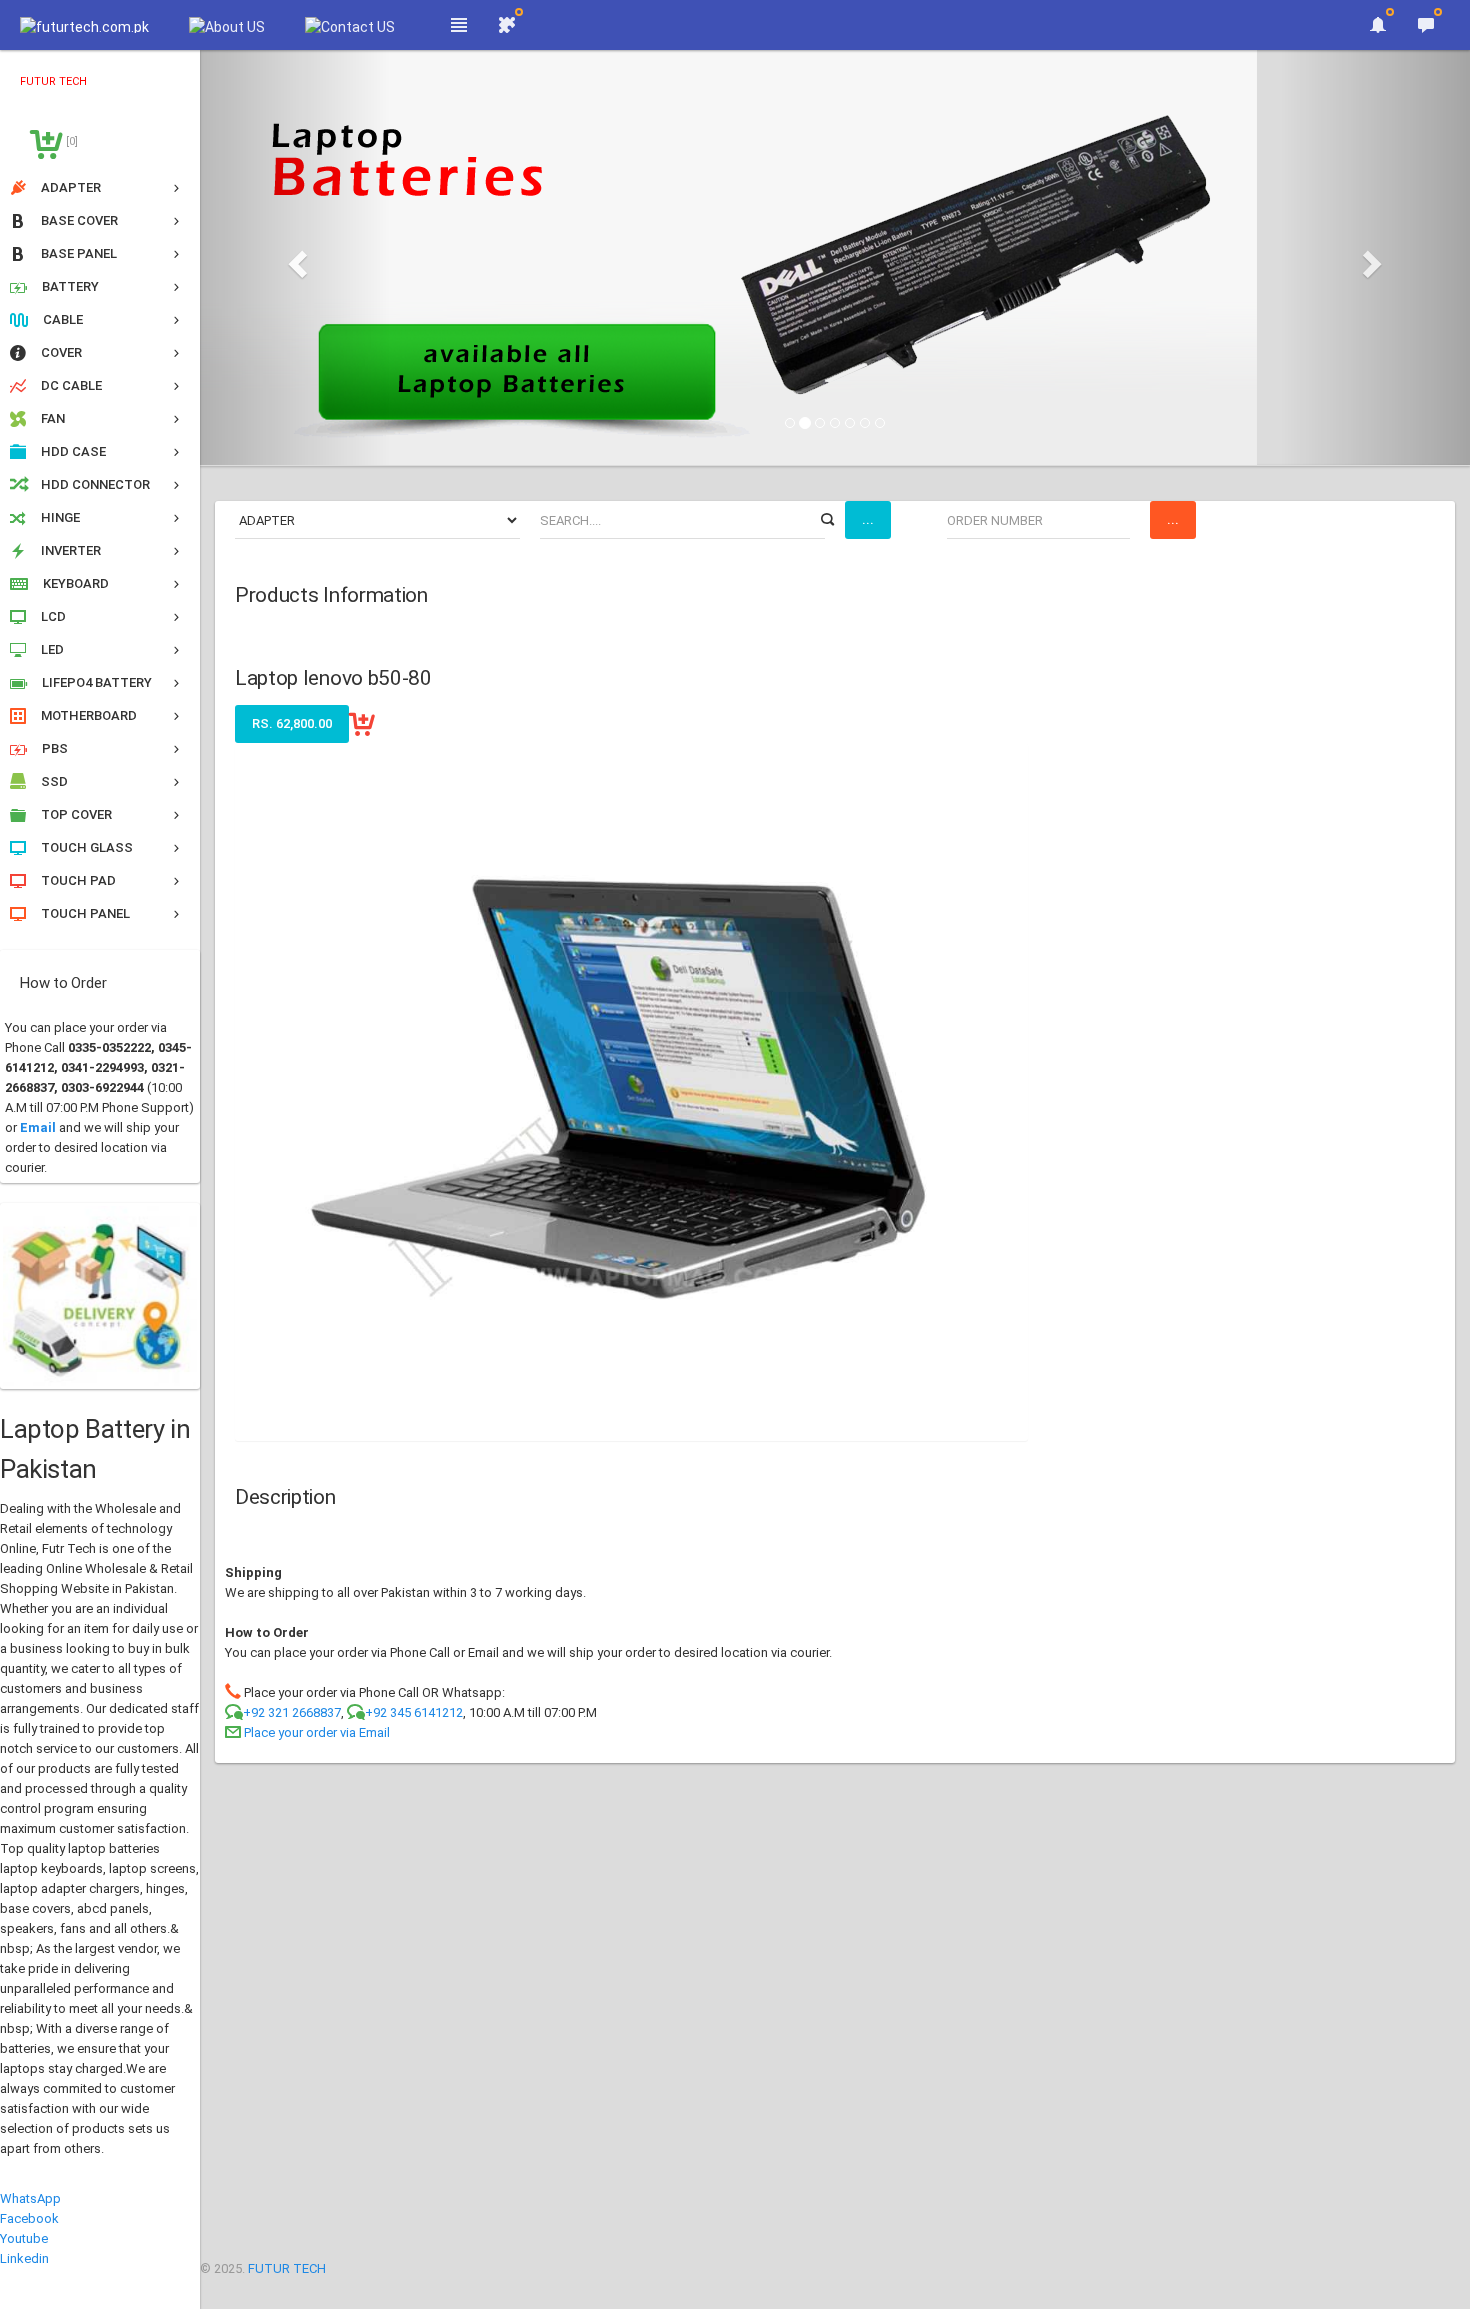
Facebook (29, 2218)
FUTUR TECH (287, 2268)
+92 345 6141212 (414, 1712)
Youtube (24, 2238)
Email (38, 1127)
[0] (70, 141)
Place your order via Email (317, 1732)
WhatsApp (30, 2198)
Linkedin (24, 2258)
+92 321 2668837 (292, 1712)
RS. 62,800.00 (292, 723)
